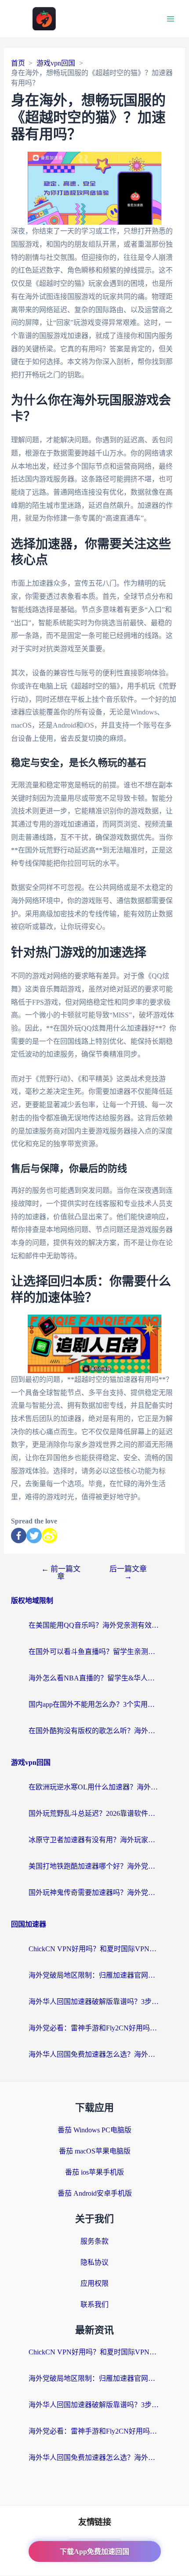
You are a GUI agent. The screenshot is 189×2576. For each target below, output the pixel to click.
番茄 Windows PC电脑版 (94, 2130)
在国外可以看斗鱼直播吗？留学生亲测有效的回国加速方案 (94, 1652)
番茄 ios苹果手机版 (94, 2172)
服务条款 (94, 2241)
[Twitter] (34, 1536)
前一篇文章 (61, 1573)
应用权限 (94, 2283)
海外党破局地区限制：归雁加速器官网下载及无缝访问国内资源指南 (94, 1975)
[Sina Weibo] (49, 1536)
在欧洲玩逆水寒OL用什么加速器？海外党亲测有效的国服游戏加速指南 (94, 1787)
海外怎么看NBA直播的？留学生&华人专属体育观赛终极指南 (94, 1678)
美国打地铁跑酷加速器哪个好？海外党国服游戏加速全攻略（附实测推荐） (94, 1866)
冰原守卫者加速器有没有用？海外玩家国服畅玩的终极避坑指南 (94, 1840)
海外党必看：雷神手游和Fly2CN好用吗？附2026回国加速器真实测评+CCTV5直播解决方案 (94, 2028)
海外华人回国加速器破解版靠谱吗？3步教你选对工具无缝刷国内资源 (94, 2002)
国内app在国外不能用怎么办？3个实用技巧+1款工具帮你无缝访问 (94, 1704)
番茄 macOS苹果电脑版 (95, 2151)
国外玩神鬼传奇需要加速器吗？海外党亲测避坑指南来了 (94, 1893)
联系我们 (94, 2305)
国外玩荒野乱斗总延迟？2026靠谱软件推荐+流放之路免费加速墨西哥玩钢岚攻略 (94, 1813)
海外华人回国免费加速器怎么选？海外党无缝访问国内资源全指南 (94, 2054)
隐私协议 (94, 2262)
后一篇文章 (128, 1573)
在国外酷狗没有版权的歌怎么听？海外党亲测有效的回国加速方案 (94, 1731)
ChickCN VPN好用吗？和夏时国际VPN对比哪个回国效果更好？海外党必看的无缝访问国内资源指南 (94, 1949)
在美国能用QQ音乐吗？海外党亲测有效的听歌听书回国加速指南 (94, 1625)
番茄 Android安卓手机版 (95, 2193)
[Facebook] (19, 1536)
